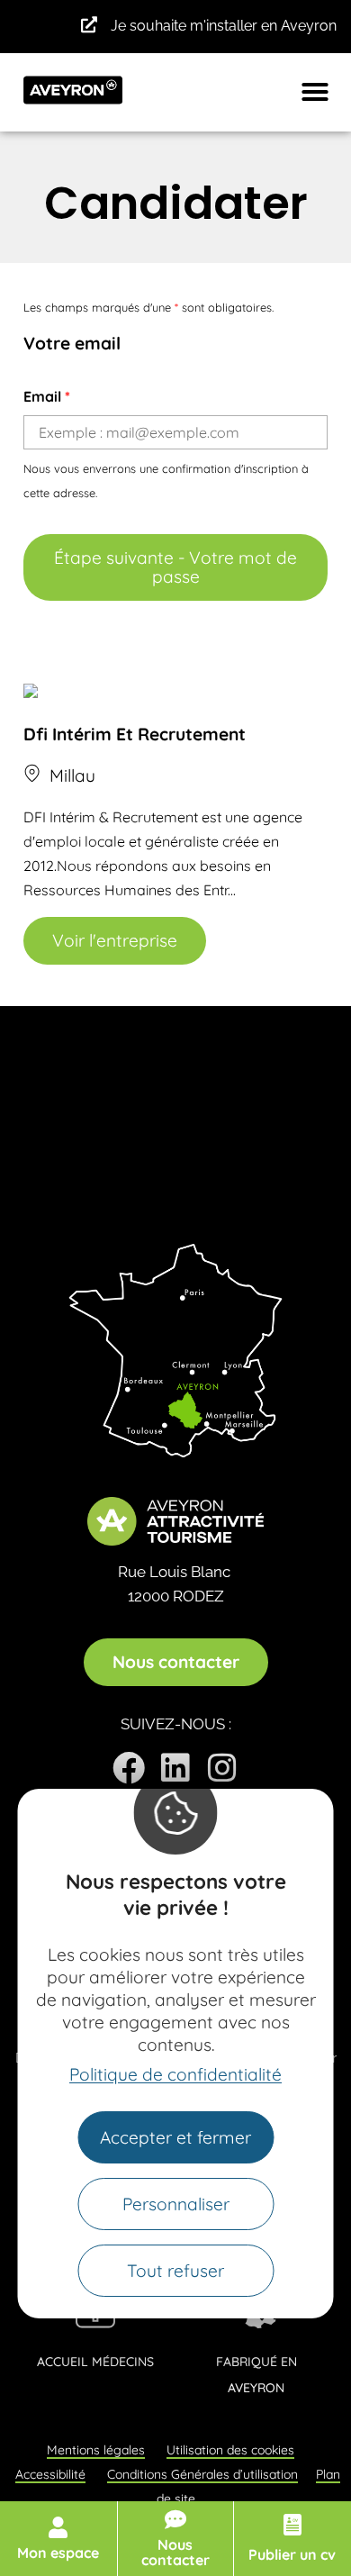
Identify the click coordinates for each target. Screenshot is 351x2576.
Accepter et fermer (175, 2137)
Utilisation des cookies (230, 2450)
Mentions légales (96, 2450)
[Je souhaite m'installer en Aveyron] (89, 24)
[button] (315, 92)
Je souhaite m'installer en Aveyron (224, 26)
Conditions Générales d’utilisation (202, 2474)
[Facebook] (129, 1768)
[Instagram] (222, 1768)
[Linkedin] (175, 1768)
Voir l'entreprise (115, 940)
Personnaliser (176, 2204)
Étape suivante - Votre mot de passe (175, 567)
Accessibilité (50, 2474)
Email (47, 396)
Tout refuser (175, 2271)
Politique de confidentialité (175, 2074)
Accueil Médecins (95, 2362)
